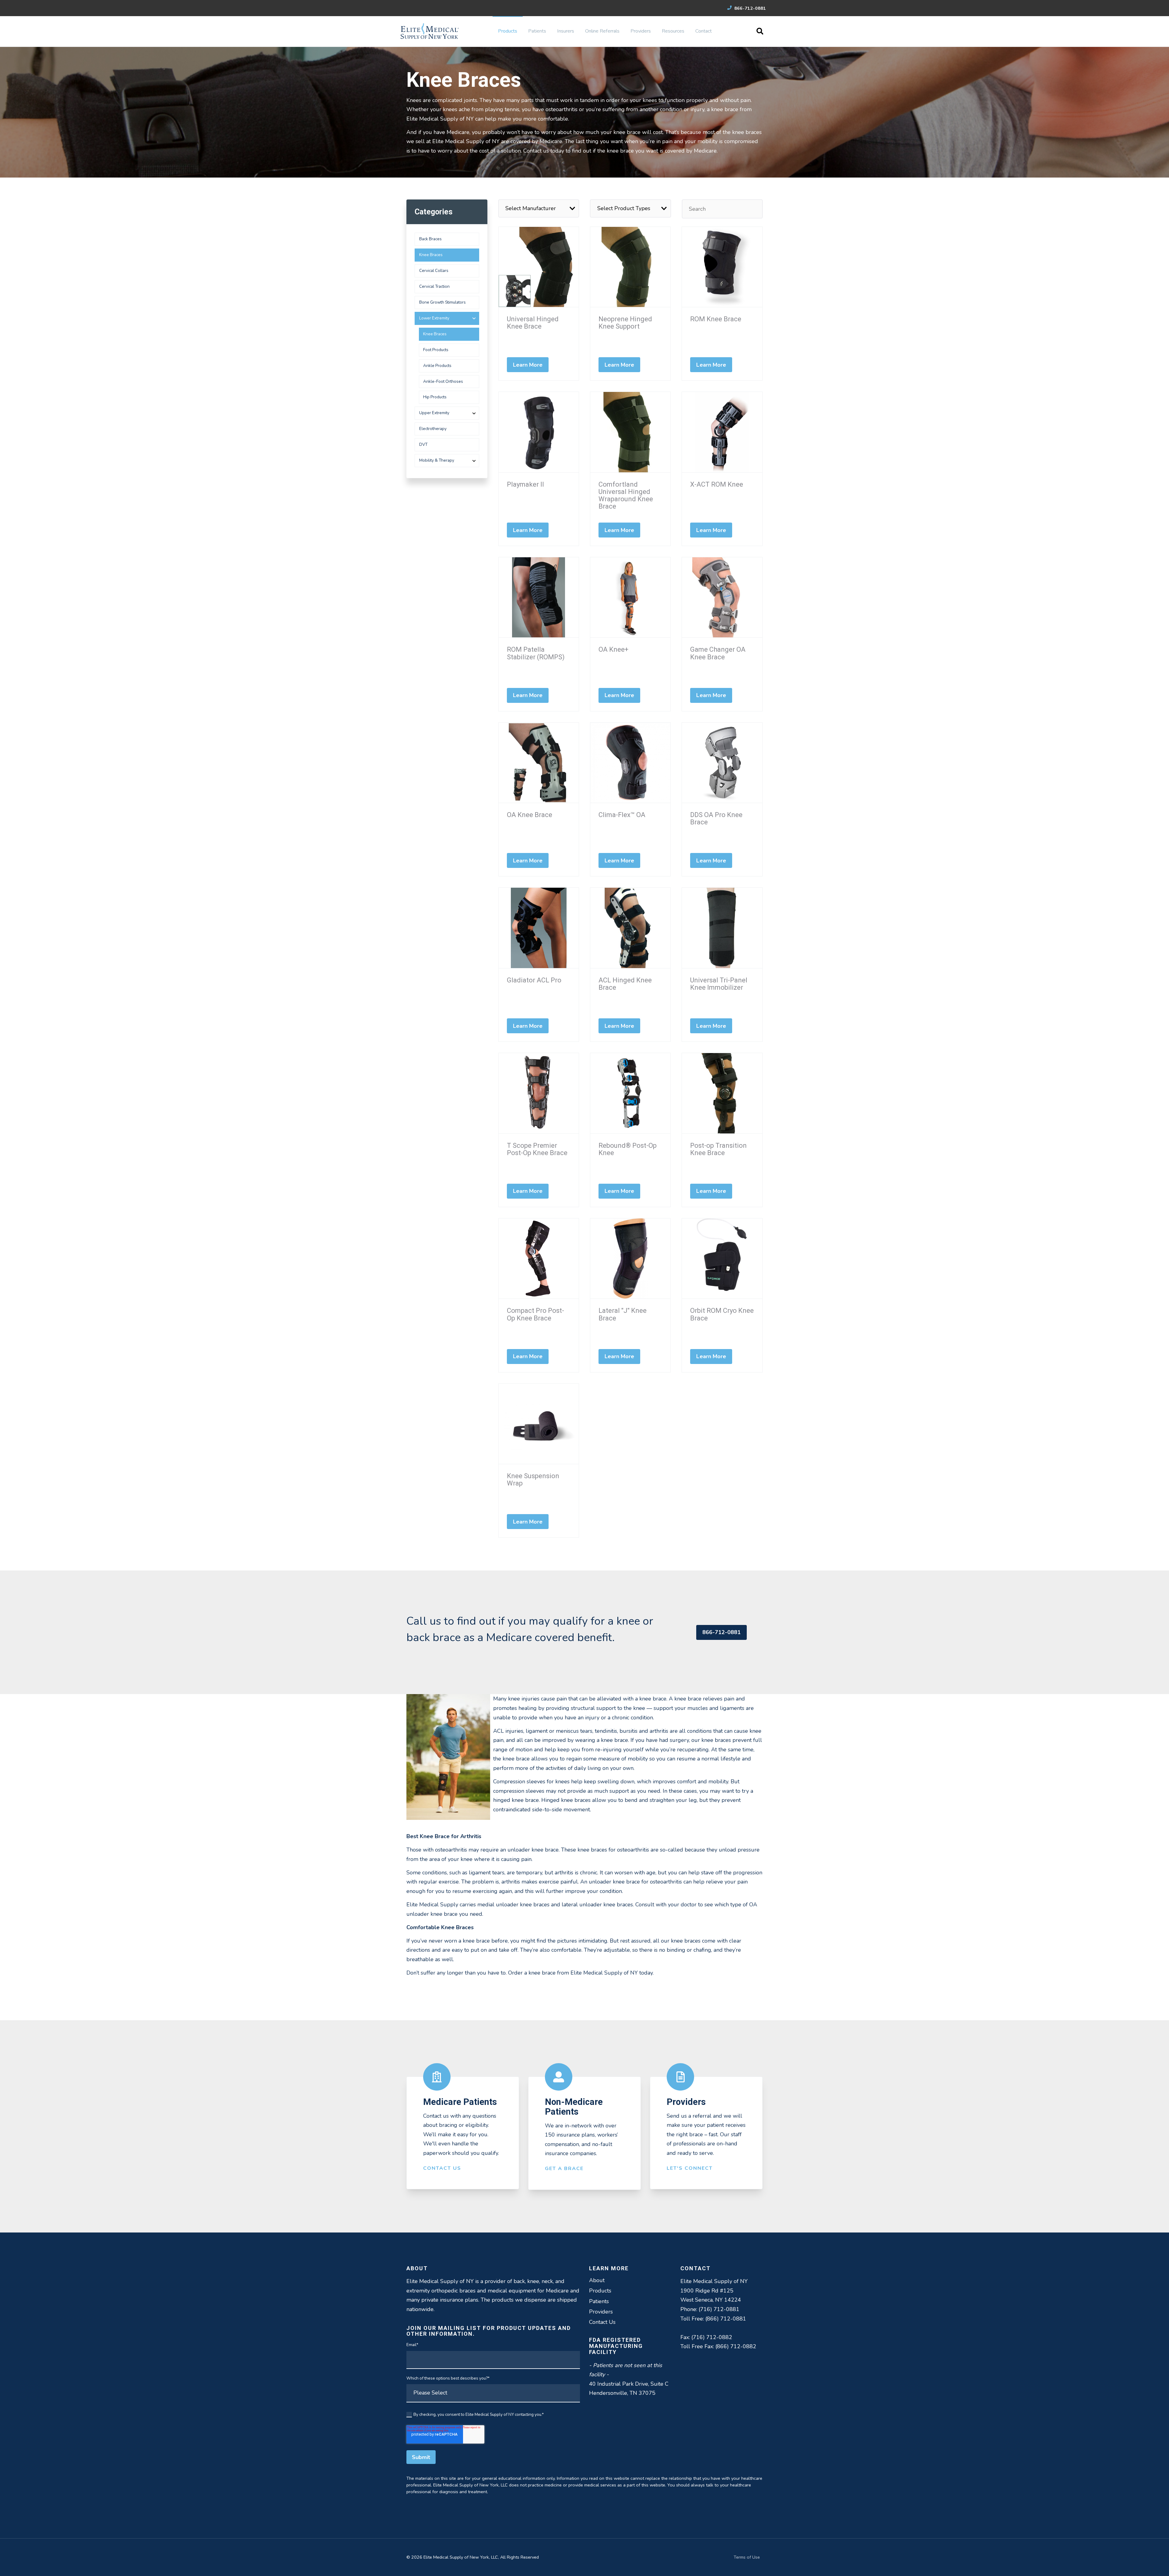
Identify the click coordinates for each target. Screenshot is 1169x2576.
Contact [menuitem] (704, 31)
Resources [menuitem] (673, 31)
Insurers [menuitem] (566, 31)
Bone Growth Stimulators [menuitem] (442, 302)
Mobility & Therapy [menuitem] (437, 460)
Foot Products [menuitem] (436, 350)
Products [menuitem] (508, 31)
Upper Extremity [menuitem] (434, 413)
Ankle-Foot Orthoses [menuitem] (443, 381)
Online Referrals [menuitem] (602, 31)
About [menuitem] (597, 2280)
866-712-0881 (749, 8)
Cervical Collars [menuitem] (434, 271)
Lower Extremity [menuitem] (434, 318)
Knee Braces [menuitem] (431, 255)
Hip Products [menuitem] (435, 397)
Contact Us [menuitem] (602, 2322)
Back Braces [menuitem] (430, 239)
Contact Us (442, 2168)
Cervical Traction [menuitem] (434, 286)
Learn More (528, 365)
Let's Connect (690, 2168)
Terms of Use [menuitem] (747, 2557)
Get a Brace (564, 2169)
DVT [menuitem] (423, 444)
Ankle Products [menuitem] (437, 366)
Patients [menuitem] (537, 31)
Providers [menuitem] (641, 31)
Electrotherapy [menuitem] (433, 429)
